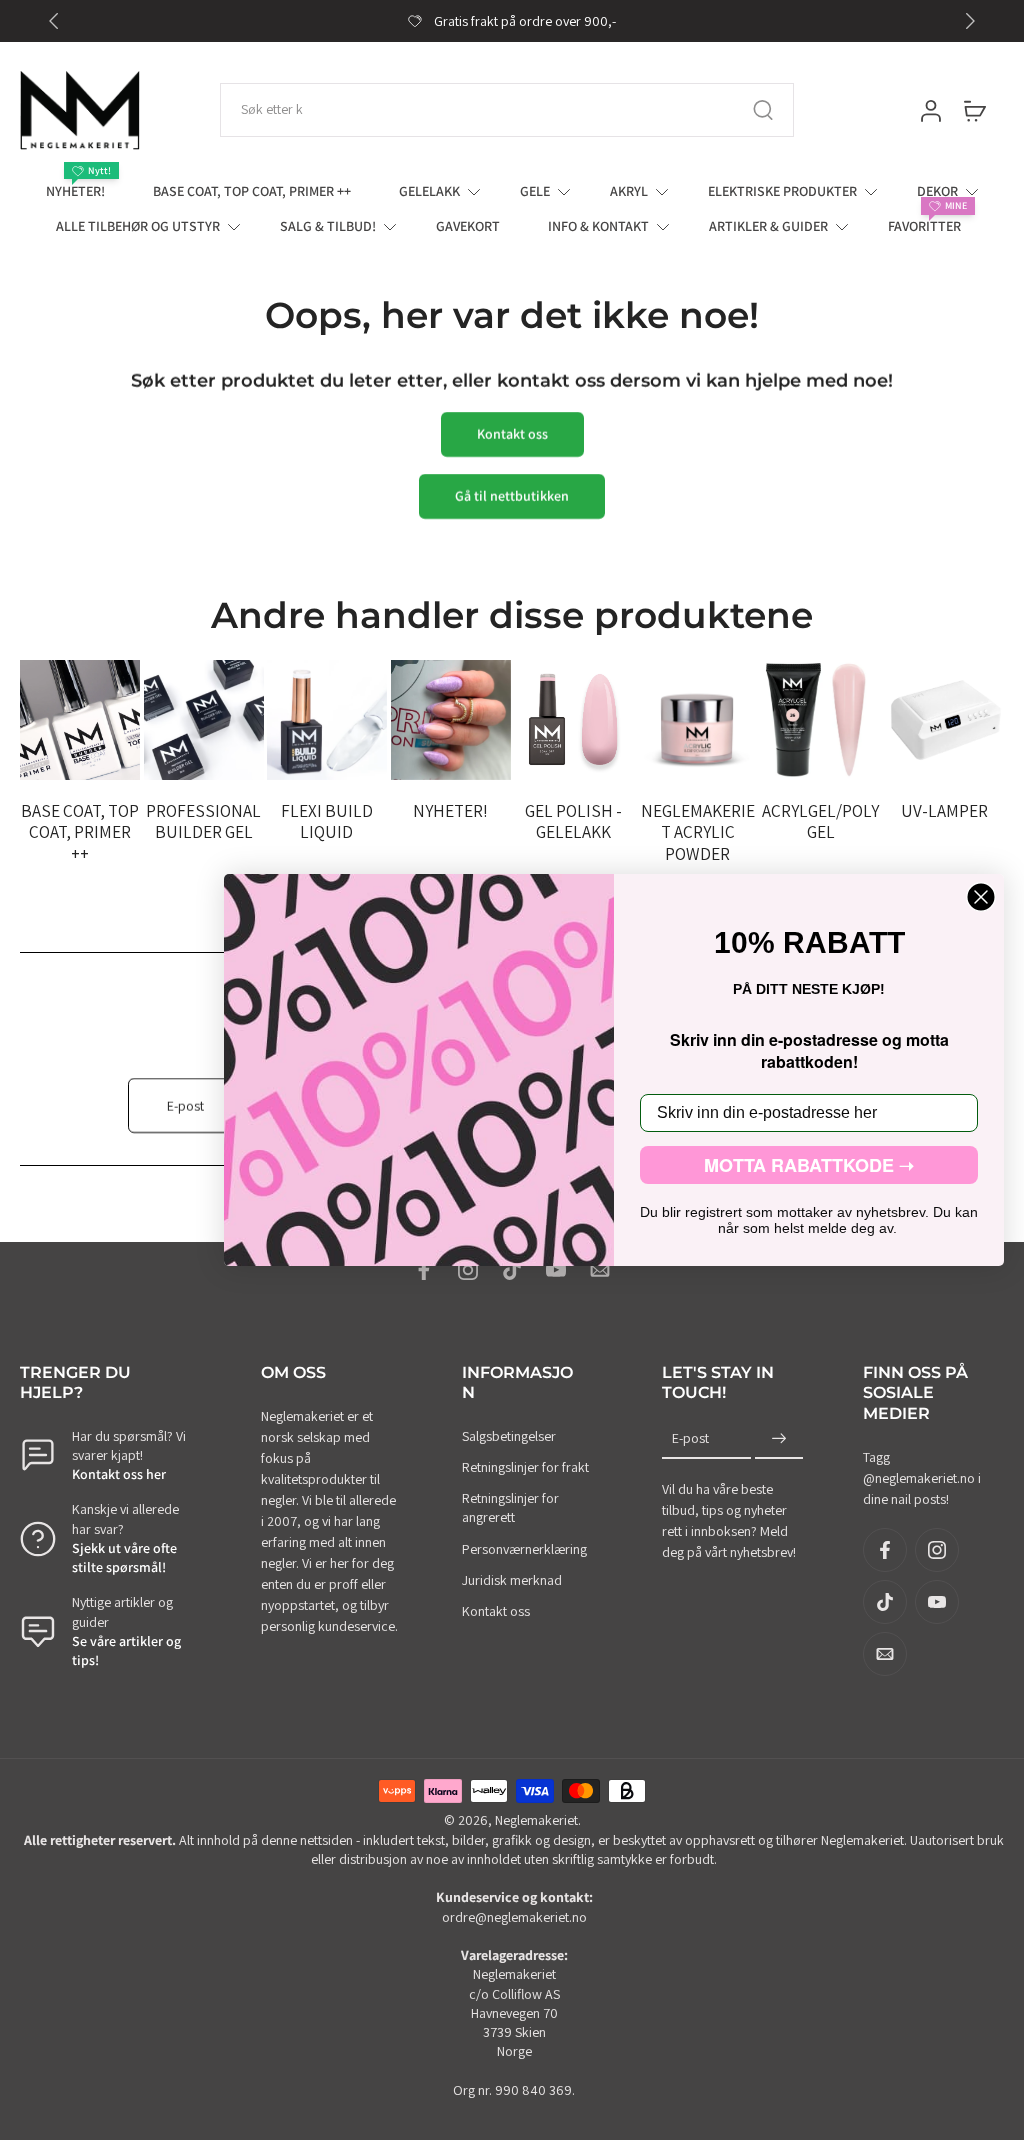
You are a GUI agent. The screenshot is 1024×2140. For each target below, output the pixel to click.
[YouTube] (556, 1270)
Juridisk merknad (512, 1580)
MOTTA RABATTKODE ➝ (809, 1165)
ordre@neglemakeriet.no (514, 1917)
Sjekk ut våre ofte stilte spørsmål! (124, 1557)
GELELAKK (429, 191)
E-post (690, 1438)
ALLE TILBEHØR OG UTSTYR (138, 226)
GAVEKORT (468, 226)
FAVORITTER (924, 226)
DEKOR (937, 191)
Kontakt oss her (119, 1474)
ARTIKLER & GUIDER (768, 226)
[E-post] (600, 1270)
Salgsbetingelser (509, 1436)
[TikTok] (512, 1270)
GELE (535, 191)
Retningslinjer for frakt (525, 1467)
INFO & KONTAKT (598, 226)
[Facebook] (424, 1270)
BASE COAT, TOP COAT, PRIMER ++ (252, 191)
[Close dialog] (981, 897)
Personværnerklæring (524, 1549)
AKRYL (629, 191)
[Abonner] (779, 1439)
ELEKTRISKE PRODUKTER (782, 191)
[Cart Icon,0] (974, 110)
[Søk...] (763, 110)
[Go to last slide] (54, 21)
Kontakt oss (496, 1611)
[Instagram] (468, 1270)
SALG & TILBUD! (328, 226)
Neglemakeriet (536, 1820)
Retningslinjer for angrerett (510, 1507)
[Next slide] (970, 21)
